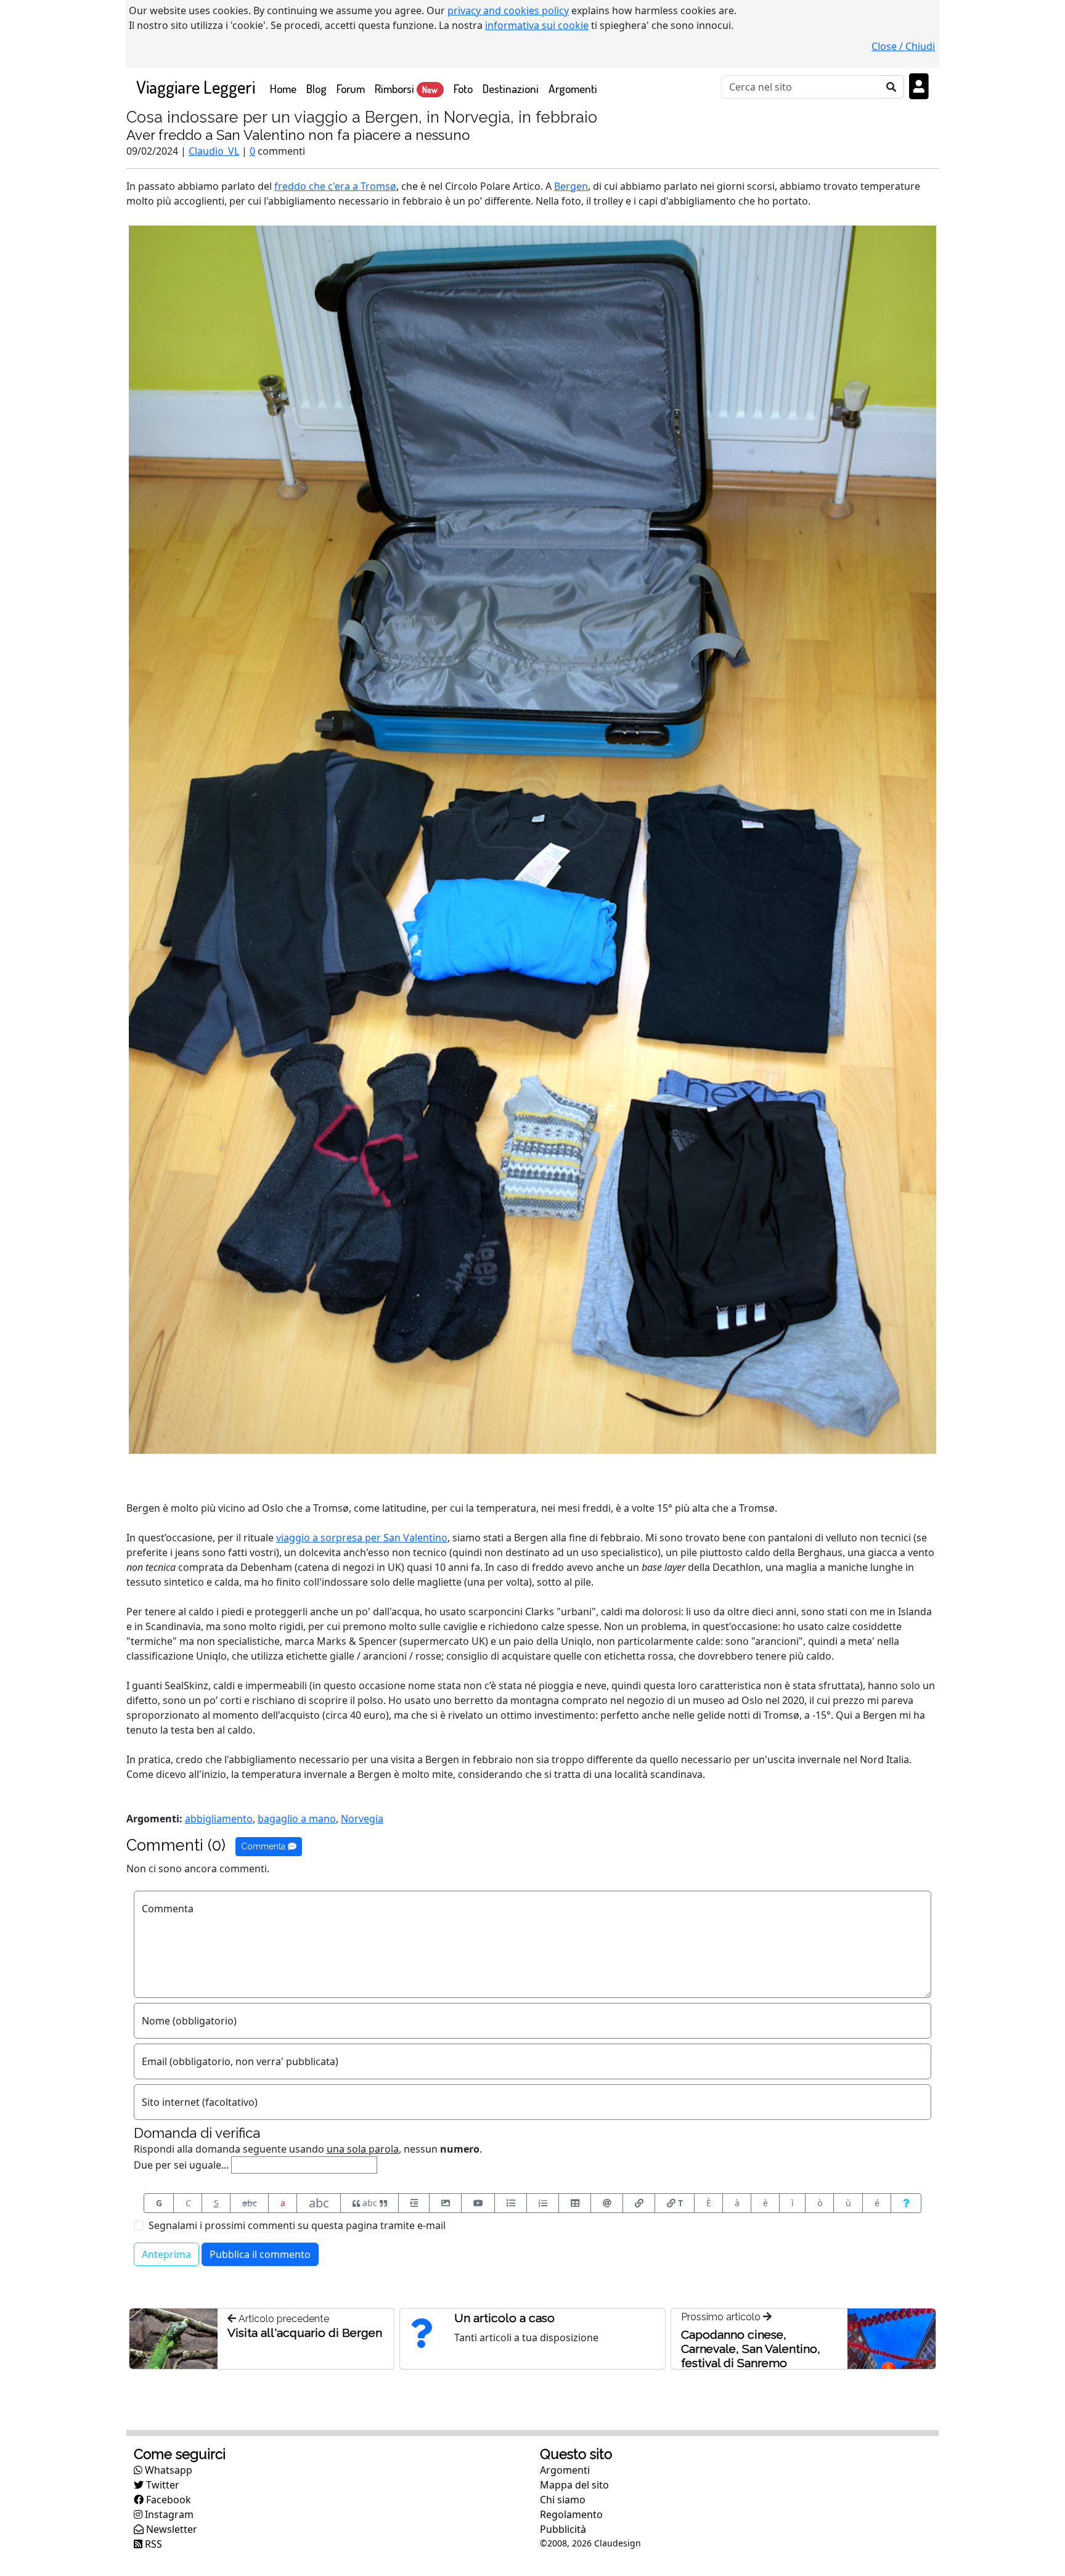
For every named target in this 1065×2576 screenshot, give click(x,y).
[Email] (607, 2203)
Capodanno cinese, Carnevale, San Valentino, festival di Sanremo (751, 2349)
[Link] (639, 2203)
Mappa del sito (574, 2485)
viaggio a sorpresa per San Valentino (362, 1538)
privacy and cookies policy (508, 10)
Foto (463, 88)
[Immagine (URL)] (445, 2203)
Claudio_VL (214, 151)
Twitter (161, 2485)
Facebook (167, 2500)
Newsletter (170, 2529)
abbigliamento (219, 1819)
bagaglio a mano (297, 1819)
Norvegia (362, 1819)
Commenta (264, 1846)
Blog (316, 88)
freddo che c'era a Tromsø (335, 186)
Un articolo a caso (504, 2318)
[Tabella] (575, 2203)
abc (250, 2203)
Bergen (571, 186)
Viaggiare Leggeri (196, 87)
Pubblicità (563, 2529)
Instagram (168, 2514)
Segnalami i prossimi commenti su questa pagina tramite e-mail (297, 2225)
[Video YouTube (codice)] (478, 2203)
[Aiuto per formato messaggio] (906, 2203)
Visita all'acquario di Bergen (305, 2333)
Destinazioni (511, 88)
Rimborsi (406, 88)
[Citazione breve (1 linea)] (414, 2203)
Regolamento (571, 2514)
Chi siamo (563, 2500)
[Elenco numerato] (543, 2203)
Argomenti (573, 88)
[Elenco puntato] (511, 2203)
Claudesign (618, 2543)
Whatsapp (167, 2470)
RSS (152, 2544)
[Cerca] (892, 87)
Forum (351, 88)
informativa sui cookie (537, 25)
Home (286, 88)
